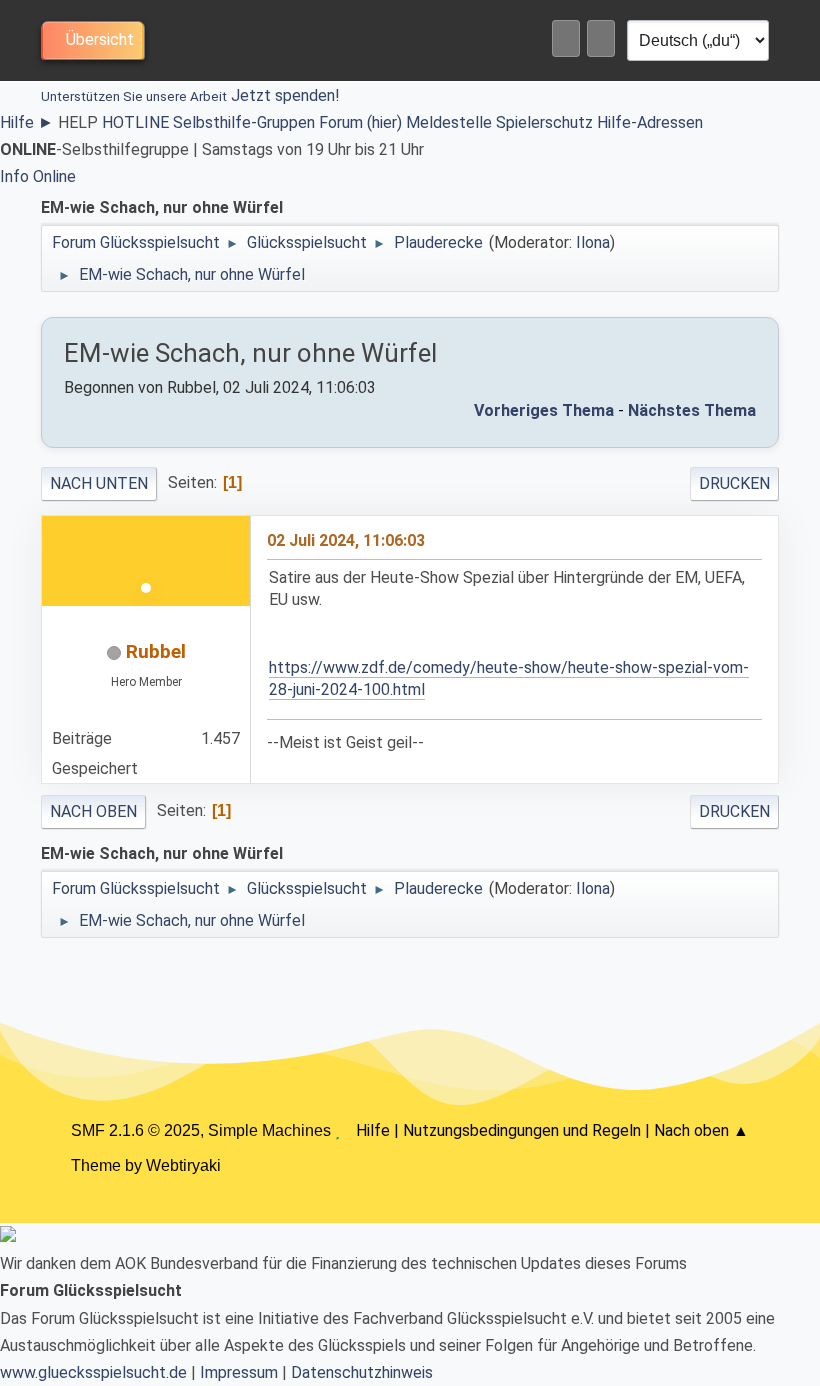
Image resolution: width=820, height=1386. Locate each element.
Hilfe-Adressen (650, 122)
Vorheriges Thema (544, 410)
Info (14, 176)
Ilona (593, 242)
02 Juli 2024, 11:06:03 (346, 540)
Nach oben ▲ (701, 1130)
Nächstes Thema (692, 410)
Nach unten (99, 483)
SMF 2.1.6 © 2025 (135, 1130)
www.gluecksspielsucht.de (93, 1372)
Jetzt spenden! (190, 95)
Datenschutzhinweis (362, 1372)
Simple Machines (269, 1130)
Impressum (239, 1372)
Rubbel (156, 651)
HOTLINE (135, 122)
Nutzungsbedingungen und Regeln (522, 1130)
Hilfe (27, 122)
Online (54, 176)
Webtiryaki (183, 1165)
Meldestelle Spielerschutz (499, 122)
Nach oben (93, 811)
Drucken (734, 483)
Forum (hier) (360, 122)
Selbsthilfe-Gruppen (244, 122)
